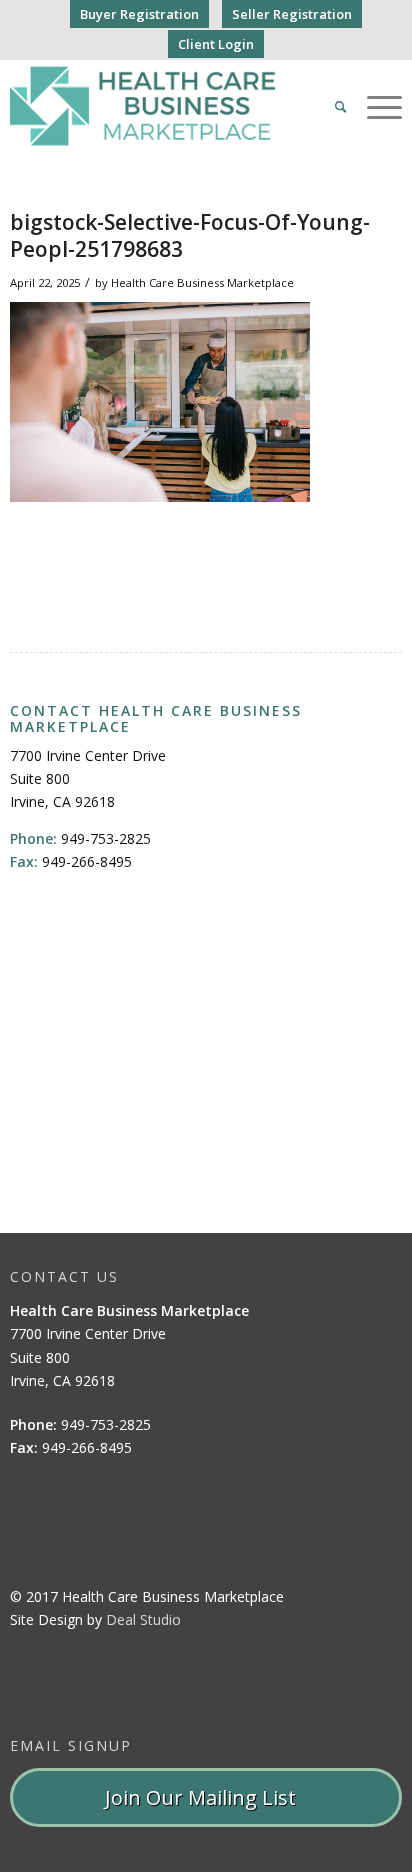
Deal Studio (143, 1619)
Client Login (216, 44)
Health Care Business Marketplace (202, 282)
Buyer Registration (139, 14)
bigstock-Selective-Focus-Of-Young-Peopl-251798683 (190, 235)
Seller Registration (292, 14)
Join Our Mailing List (205, 1797)
